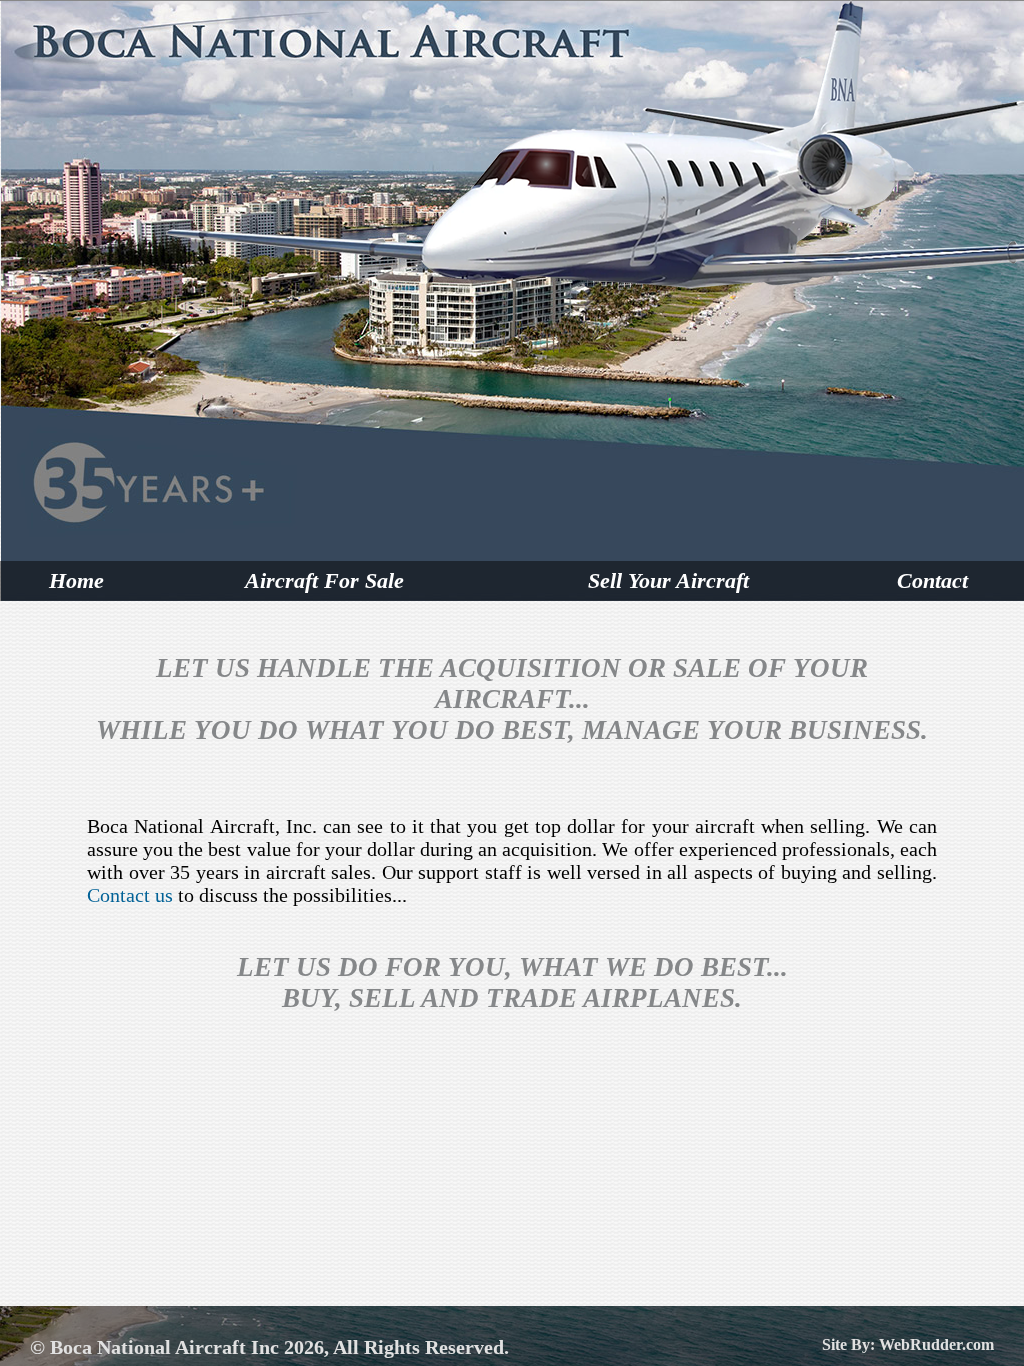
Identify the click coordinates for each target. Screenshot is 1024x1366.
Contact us (130, 895)
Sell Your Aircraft (668, 580)
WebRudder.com (936, 1344)
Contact (932, 580)
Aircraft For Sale (324, 580)
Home (76, 580)
